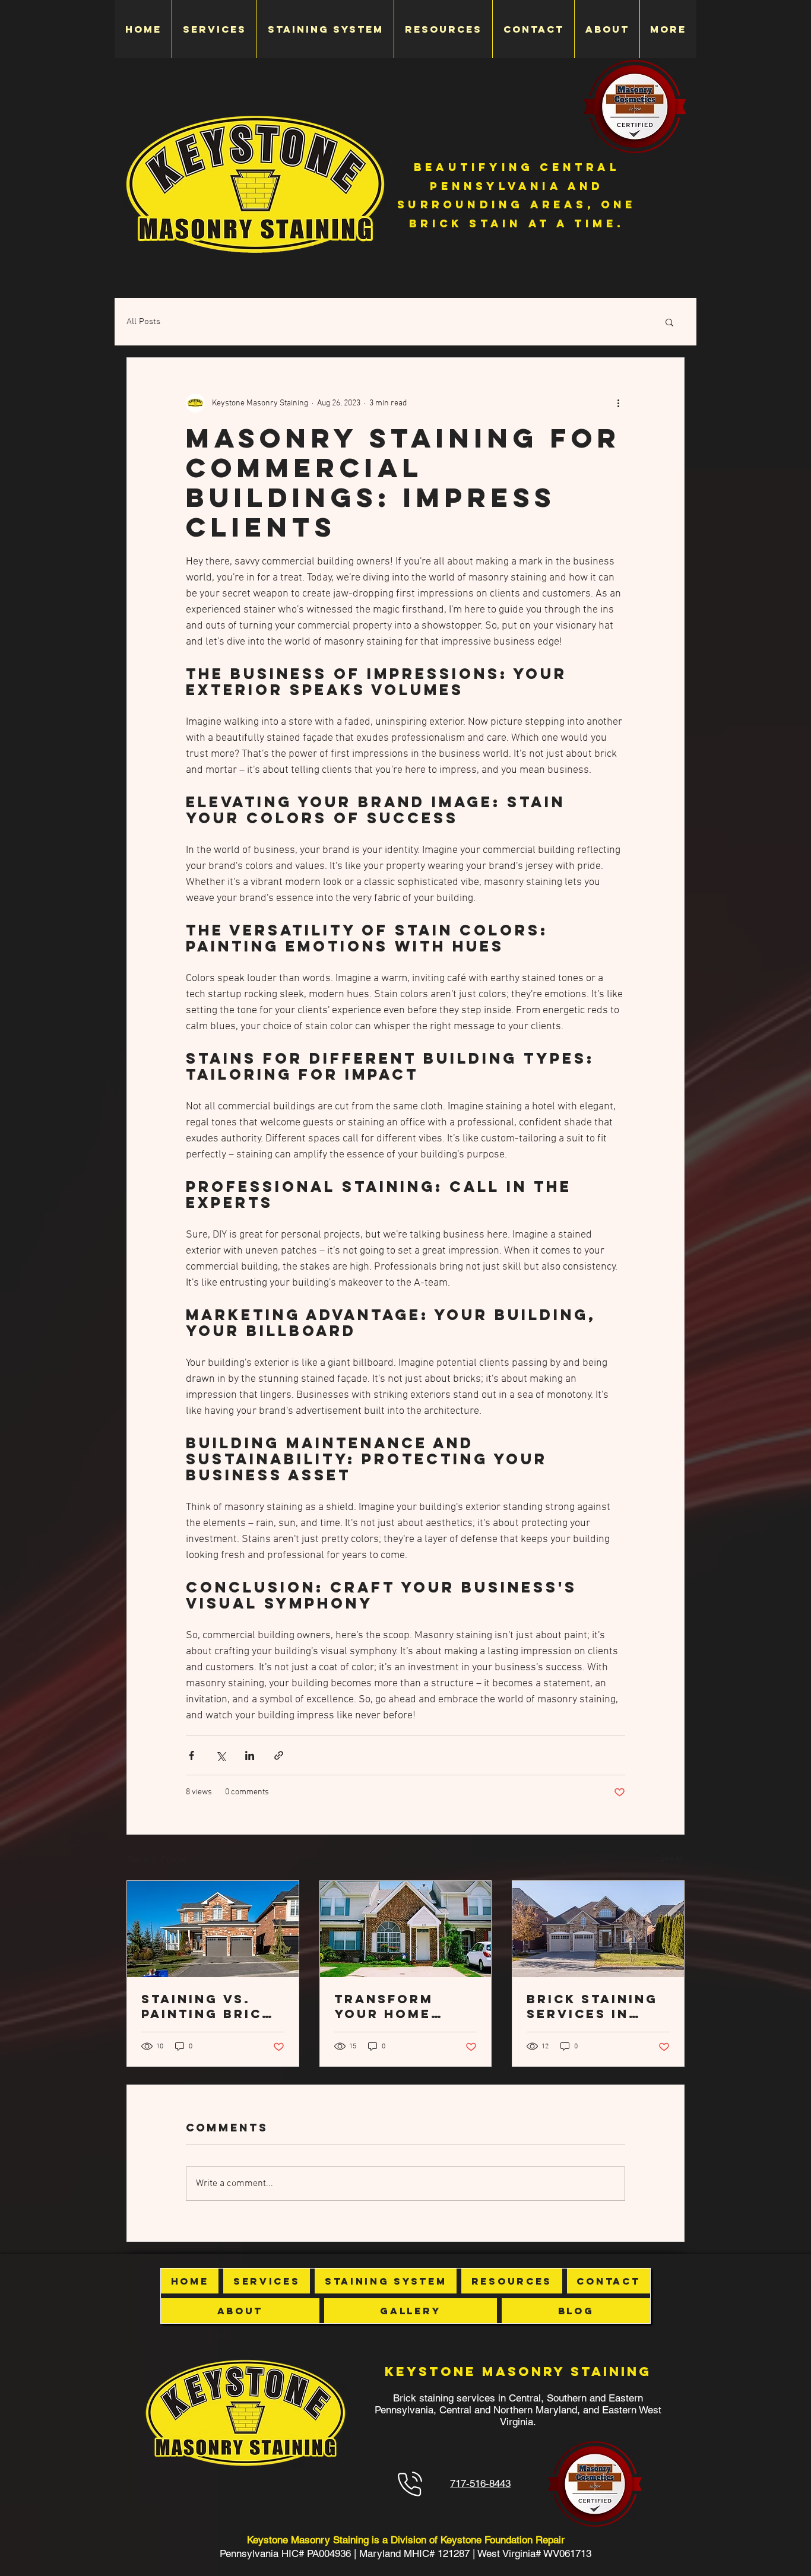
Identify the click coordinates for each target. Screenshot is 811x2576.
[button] (669, 322)
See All (672, 1859)
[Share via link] (279, 1755)
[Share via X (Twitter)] (221, 1755)
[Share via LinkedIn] (250, 1755)
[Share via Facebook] (191, 1755)
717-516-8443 (480, 2483)
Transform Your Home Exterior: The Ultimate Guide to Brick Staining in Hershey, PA (402, 2006)
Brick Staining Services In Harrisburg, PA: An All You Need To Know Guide (592, 2006)
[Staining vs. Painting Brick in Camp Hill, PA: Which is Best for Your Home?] (213, 1929)
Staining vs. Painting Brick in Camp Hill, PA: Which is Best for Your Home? (207, 2006)
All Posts (143, 322)
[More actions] (618, 403)
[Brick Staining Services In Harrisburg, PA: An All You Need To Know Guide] (598, 1929)
